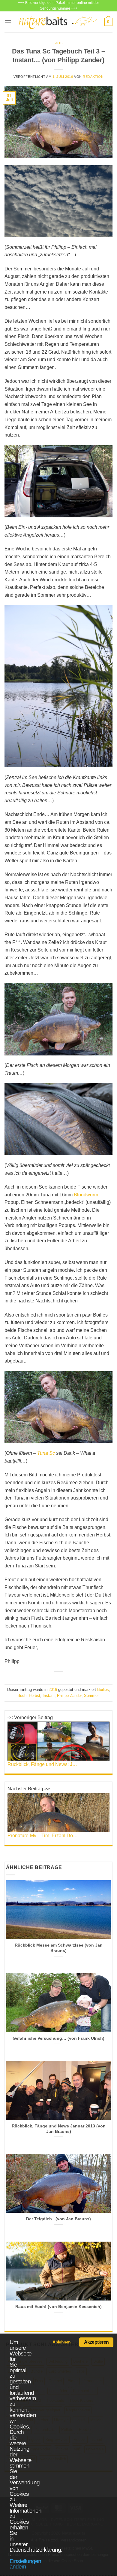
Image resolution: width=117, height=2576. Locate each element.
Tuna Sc (46, 1453)
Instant (49, 1696)
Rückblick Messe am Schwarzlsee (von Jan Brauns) (59, 1948)
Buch (22, 1696)
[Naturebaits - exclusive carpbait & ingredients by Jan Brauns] (58, 22)
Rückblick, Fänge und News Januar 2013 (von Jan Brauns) (59, 2129)
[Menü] (8, 22)
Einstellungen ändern (25, 2564)
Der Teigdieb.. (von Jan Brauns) (58, 2219)
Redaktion (93, 77)
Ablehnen (61, 2342)
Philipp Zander (69, 1696)
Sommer (91, 1696)
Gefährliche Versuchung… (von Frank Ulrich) (58, 2038)
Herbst (34, 1696)
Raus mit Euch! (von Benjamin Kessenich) (58, 2307)
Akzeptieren (96, 2342)
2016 (58, 43)
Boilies (103, 1690)
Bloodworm (86, 1195)
